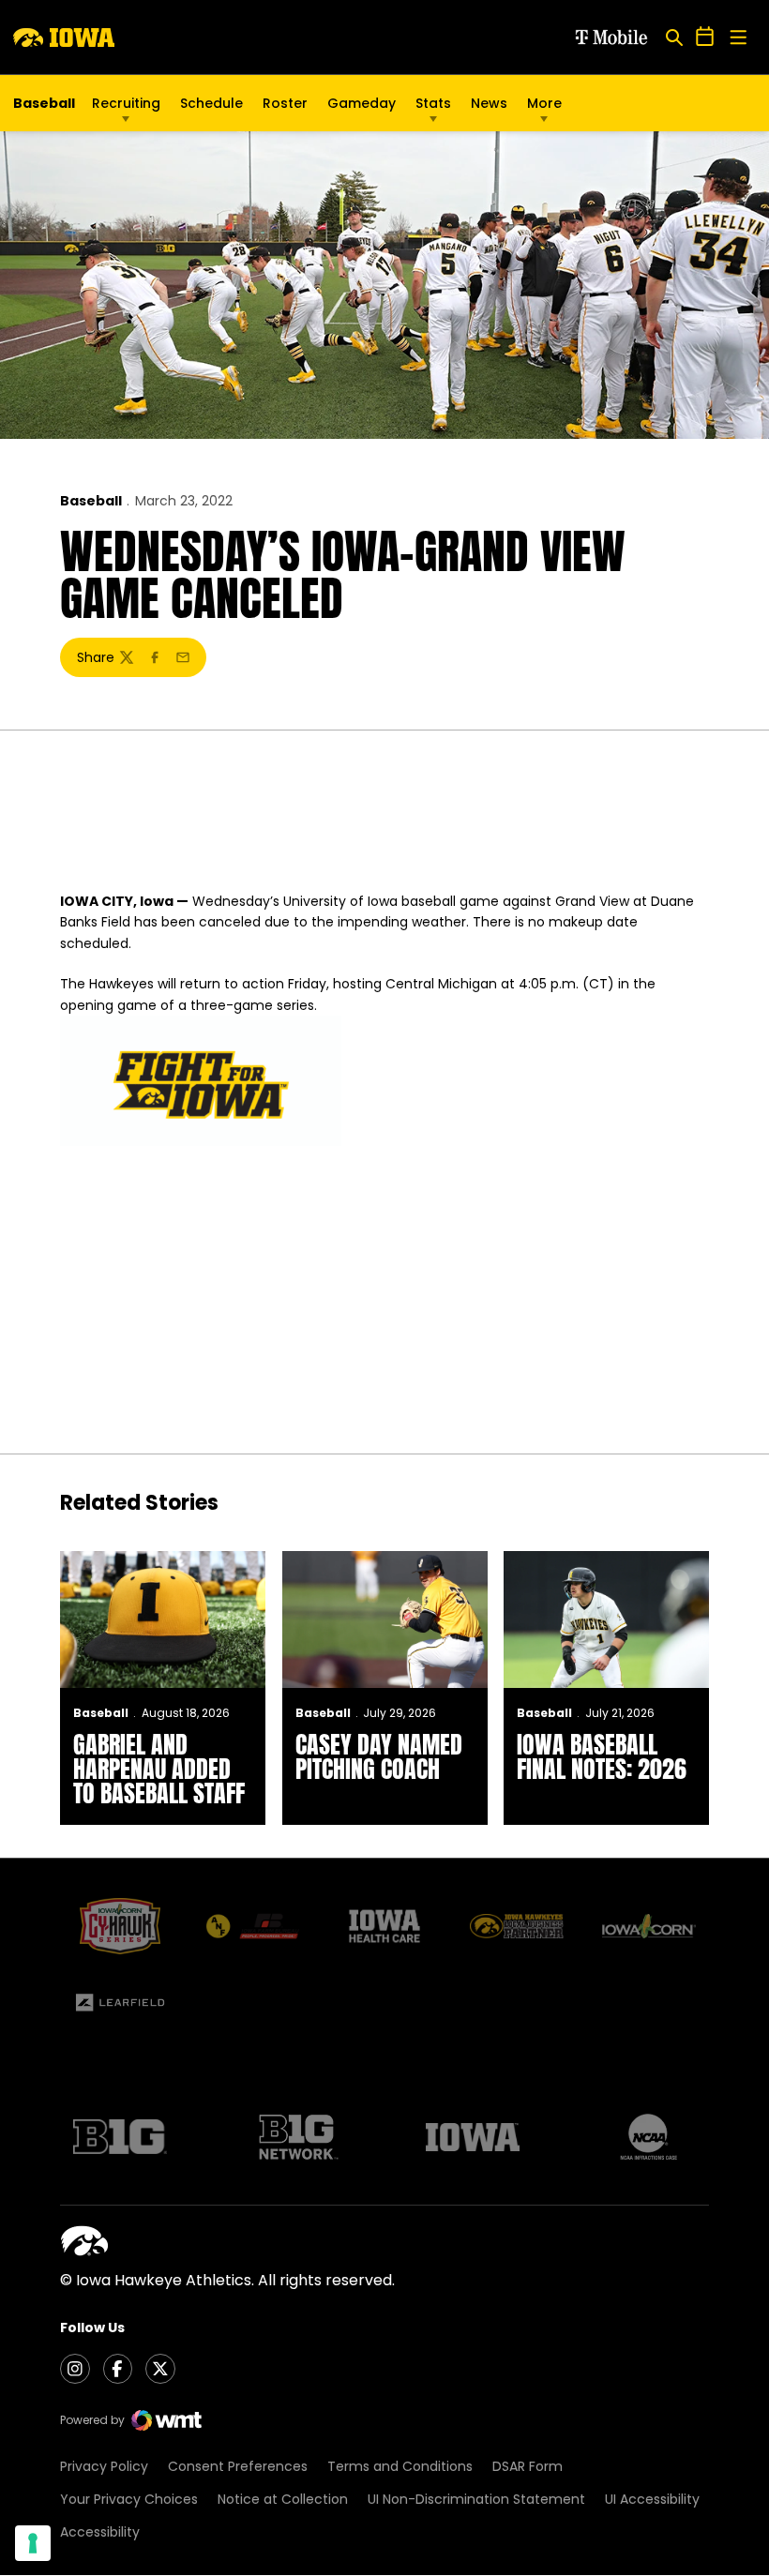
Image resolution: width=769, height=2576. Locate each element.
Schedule (211, 103)
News (489, 103)
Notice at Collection (283, 2499)
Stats (433, 103)
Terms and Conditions (400, 2466)
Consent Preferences (238, 2466)
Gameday (362, 103)
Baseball (91, 501)
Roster (285, 103)
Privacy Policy (104, 2466)
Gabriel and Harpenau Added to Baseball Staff (159, 1769)
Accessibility (100, 2532)
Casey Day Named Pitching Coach (379, 1756)
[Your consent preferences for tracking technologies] (33, 2543)
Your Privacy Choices (129, 2499)
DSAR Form (528, 2466)
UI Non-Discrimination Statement (476, 2499)
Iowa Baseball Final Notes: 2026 (602, 1756)
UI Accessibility (652, 2499)
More (544, 103)
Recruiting (126, 103)
